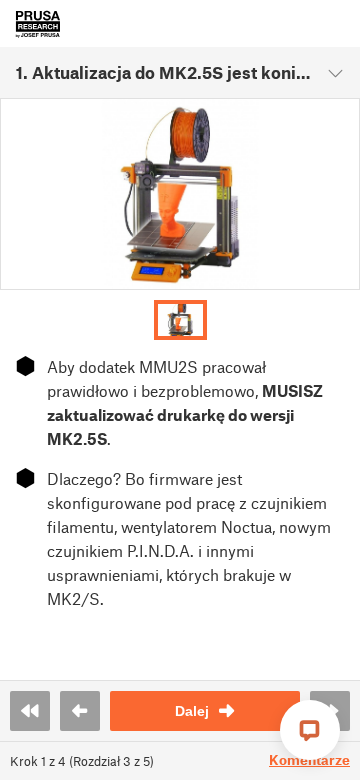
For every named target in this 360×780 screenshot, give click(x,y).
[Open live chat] (310, 730)
